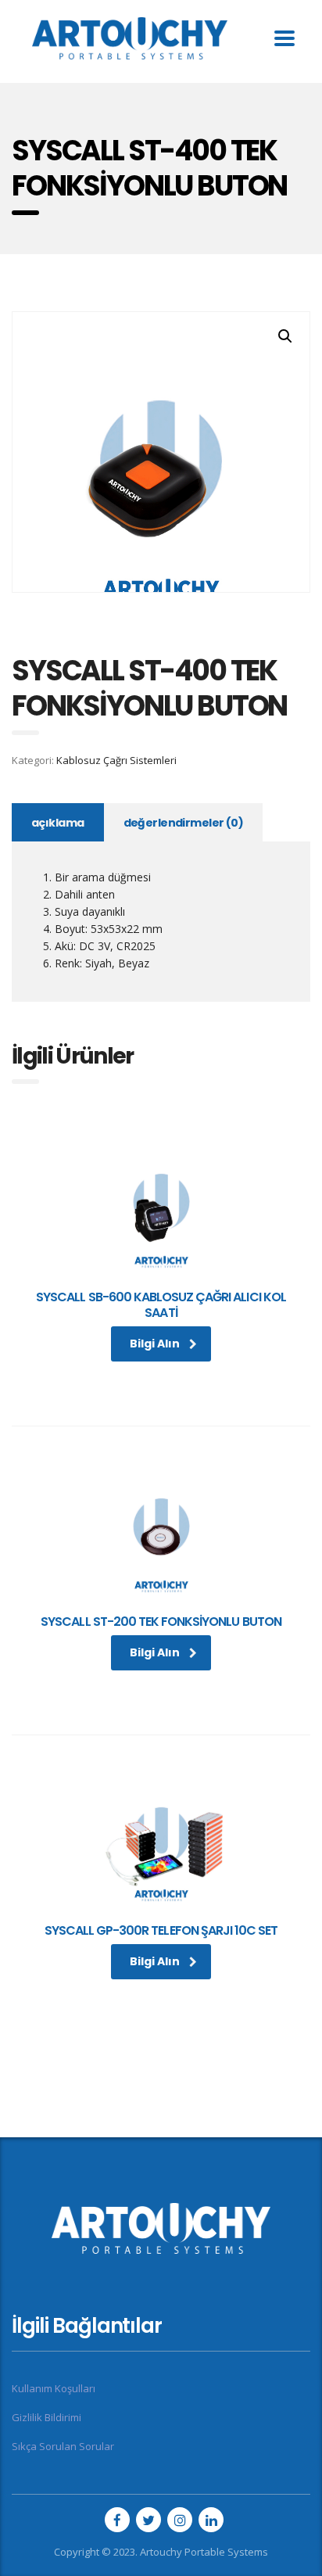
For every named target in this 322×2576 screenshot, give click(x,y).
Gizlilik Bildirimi (47, 2417)
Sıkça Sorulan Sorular (63, 2446)
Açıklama (58, 823)
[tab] (58, 822)
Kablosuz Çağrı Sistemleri (116, 760)
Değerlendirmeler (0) (184, 823)
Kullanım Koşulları (54, 2388)
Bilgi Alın (155, 1344)
